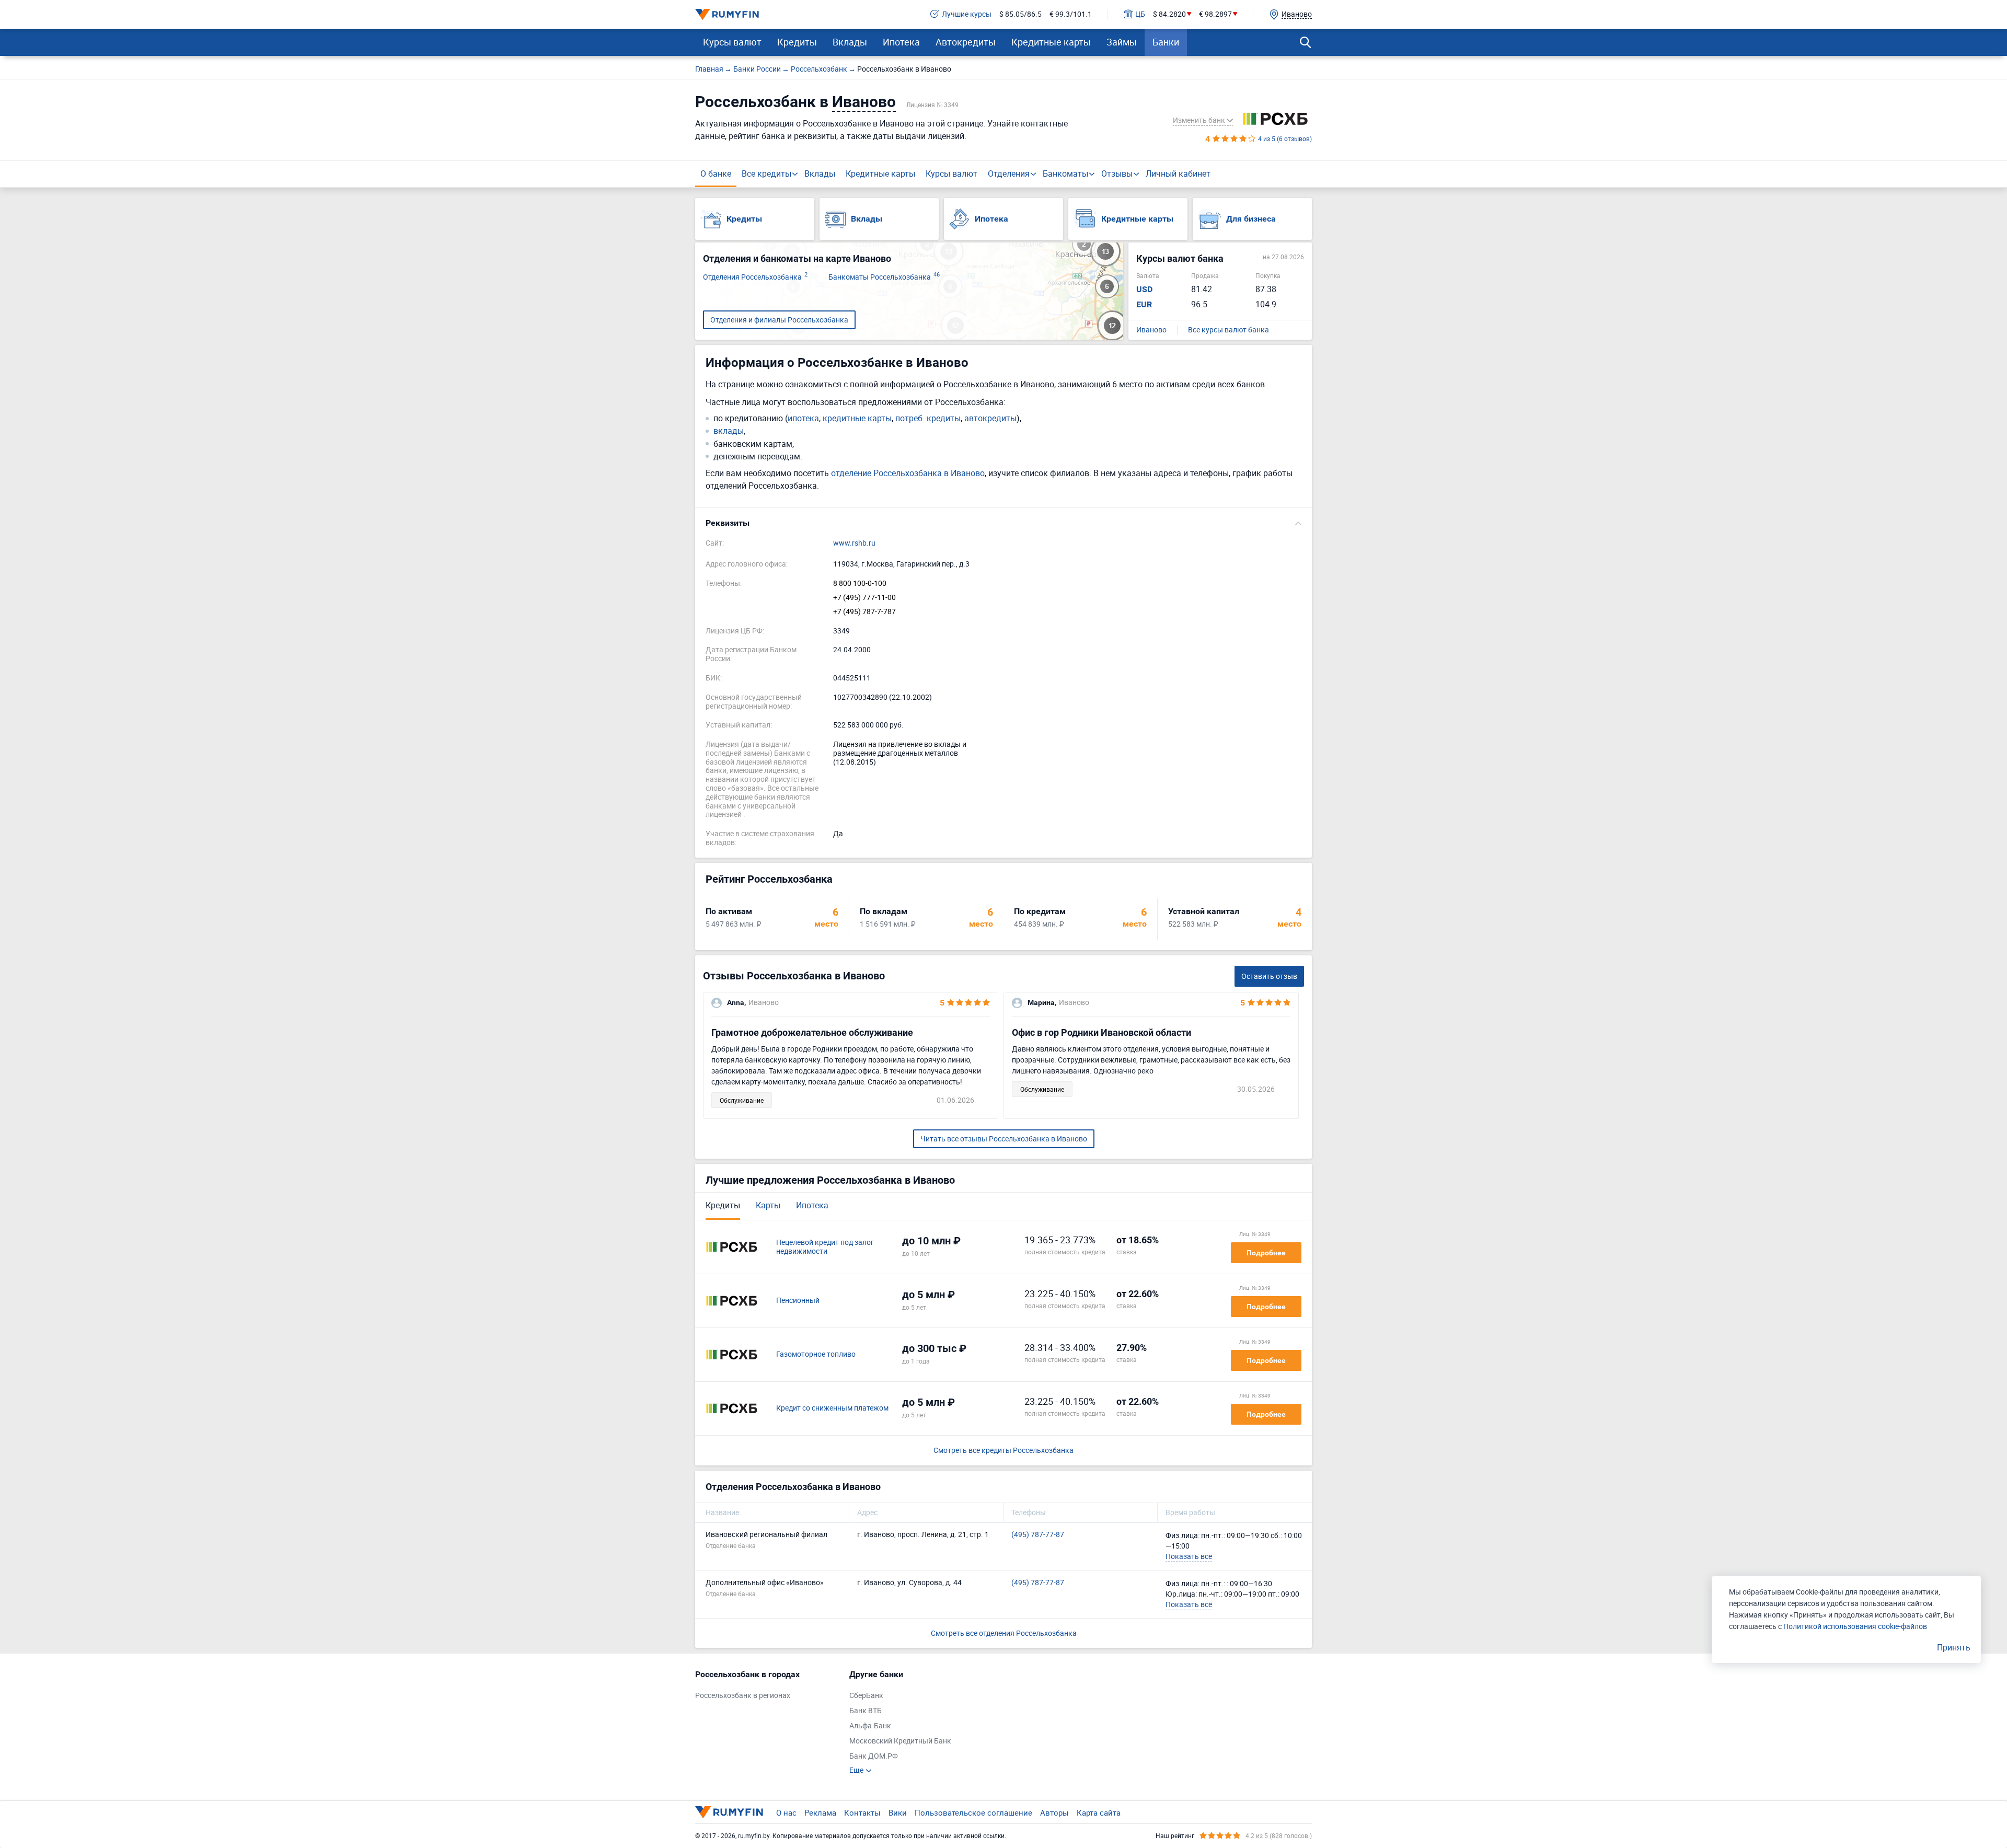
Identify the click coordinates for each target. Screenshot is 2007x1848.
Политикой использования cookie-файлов (1855, 1626)
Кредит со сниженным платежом (832, 1408)
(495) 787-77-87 (1038, 1535)
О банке (716, 174)
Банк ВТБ (866, 1711)
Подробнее (1266, 1253)
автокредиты (990, 418)
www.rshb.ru (854, 543)
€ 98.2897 (1215, 14)
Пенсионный (798, 1301)
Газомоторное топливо (816, 1354)
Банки (1166, 42)
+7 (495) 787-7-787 (864, 612)
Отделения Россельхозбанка (755, 277)
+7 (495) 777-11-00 (864, 598)
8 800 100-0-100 (860, 584)
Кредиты (797, 42)
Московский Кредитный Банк (900, 1741)
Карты (768, 1205)
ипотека (803, 418)
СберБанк (866, 1696)
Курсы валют (732, 42)
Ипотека (901, 42)
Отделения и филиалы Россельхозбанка (779, 320)
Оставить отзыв (1269, 976)
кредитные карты (857, 418)
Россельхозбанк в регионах (743, 1696)
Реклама (820, 1812)
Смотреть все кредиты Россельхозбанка (1004, 1451)
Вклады (850, 42)
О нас (786, 1812)
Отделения (1009, 174)
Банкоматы (1065, 174)
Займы (1122, 42)
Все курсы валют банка (1229, 330)
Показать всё (1189, 1556)
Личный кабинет (1178, 174)
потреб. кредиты (928, 418)
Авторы (1054, 1812)
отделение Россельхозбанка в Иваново (908, 473)
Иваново (1151, 330)
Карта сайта (1099, 1812)
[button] (1004, 523)
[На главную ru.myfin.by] (729, 1812)
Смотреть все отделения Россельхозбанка (1004, 1633)
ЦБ (1140, 14)
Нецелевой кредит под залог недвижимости (825, 1247)
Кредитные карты (1051, 42)
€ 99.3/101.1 (1071, 14)
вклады (729, 431)
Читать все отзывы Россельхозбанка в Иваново (1004, 1139)
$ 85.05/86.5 (1020, 14)
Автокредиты (966, 42)
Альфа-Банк (870, 1726)
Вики (898, 1812)
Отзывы (1117, 174)
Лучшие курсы (967, 14)
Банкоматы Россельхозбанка (884, 277)
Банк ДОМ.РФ (874, 1756)
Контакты (862, 1812)
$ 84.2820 (1169, 14)
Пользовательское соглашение (973, 1812)
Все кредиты (766, 174)
